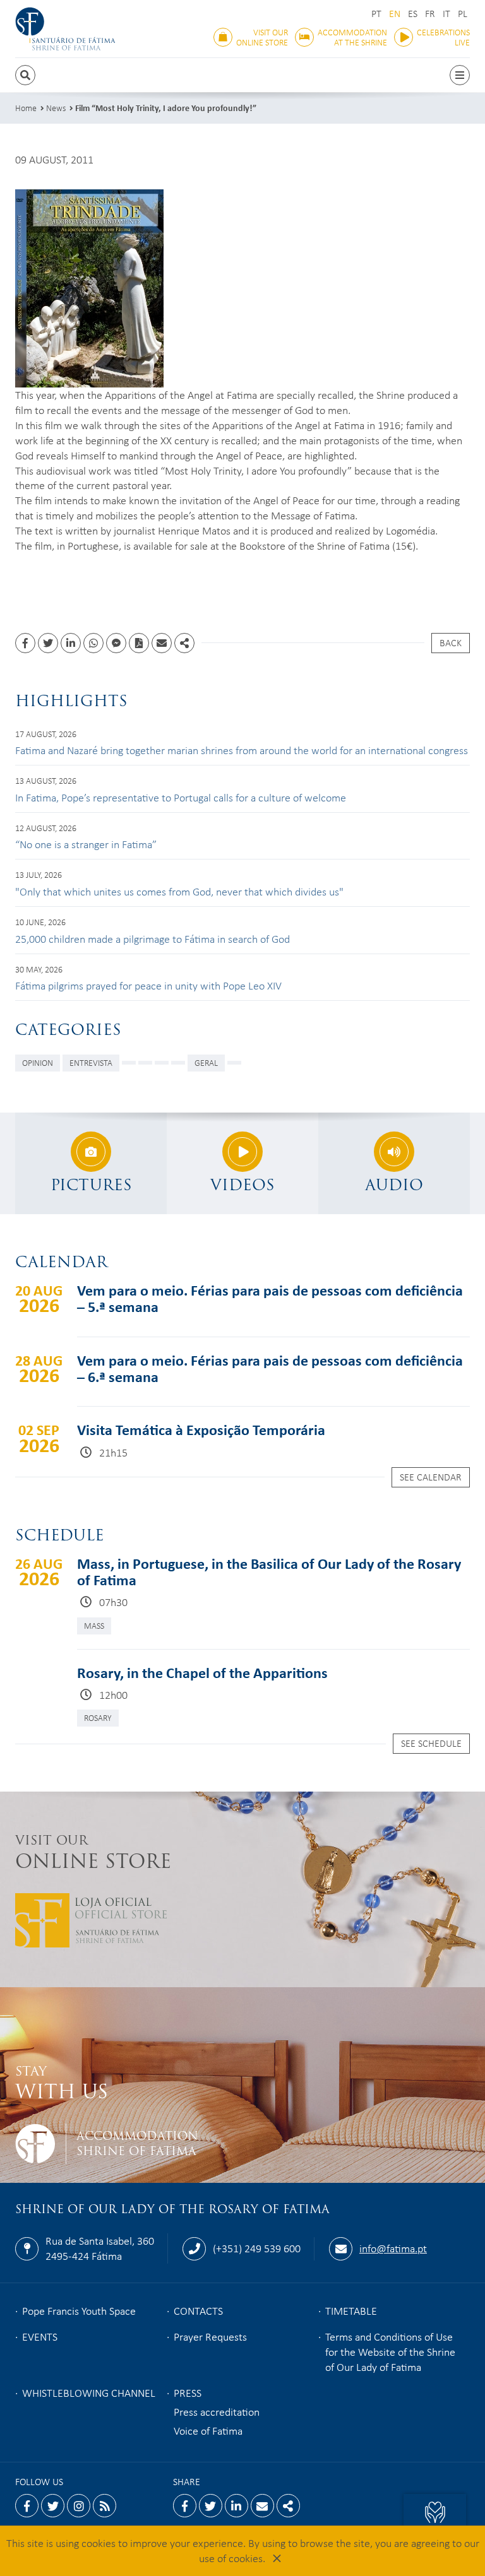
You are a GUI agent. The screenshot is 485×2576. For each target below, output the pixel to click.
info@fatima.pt (393, 2248)
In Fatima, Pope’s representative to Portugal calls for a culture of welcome (181, 797)
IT (446, 14)
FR (430, 14)
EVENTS (40, 2336)
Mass (94, 1625)
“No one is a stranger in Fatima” (86, 844)
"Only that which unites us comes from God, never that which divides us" (179, 891)
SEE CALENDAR (431, 1477)
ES (413, 14)
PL (463, 14)
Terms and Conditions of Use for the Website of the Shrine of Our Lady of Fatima (390, 2351)
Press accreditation (217, 2411)
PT (376, 14)
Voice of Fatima (208, 2430)
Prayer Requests (210, 2336)
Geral (206, 1062)
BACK (451, 642)
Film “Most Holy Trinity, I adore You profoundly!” (166, 108)
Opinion (38, 1062)
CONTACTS (198, 2310)
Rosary (98, 1717)
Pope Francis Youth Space (79, 2310)
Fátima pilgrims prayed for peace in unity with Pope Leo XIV (148, 985)
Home (26, 108)
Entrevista (91, 1062)
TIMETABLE (351, 2310)
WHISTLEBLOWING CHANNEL (89, 2392)
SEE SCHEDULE (431, 1743)
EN (395, 14)
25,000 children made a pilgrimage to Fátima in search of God (153, 938)
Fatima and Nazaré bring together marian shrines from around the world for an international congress (242, 750)
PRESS (188, 2392)
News (56, 108)
